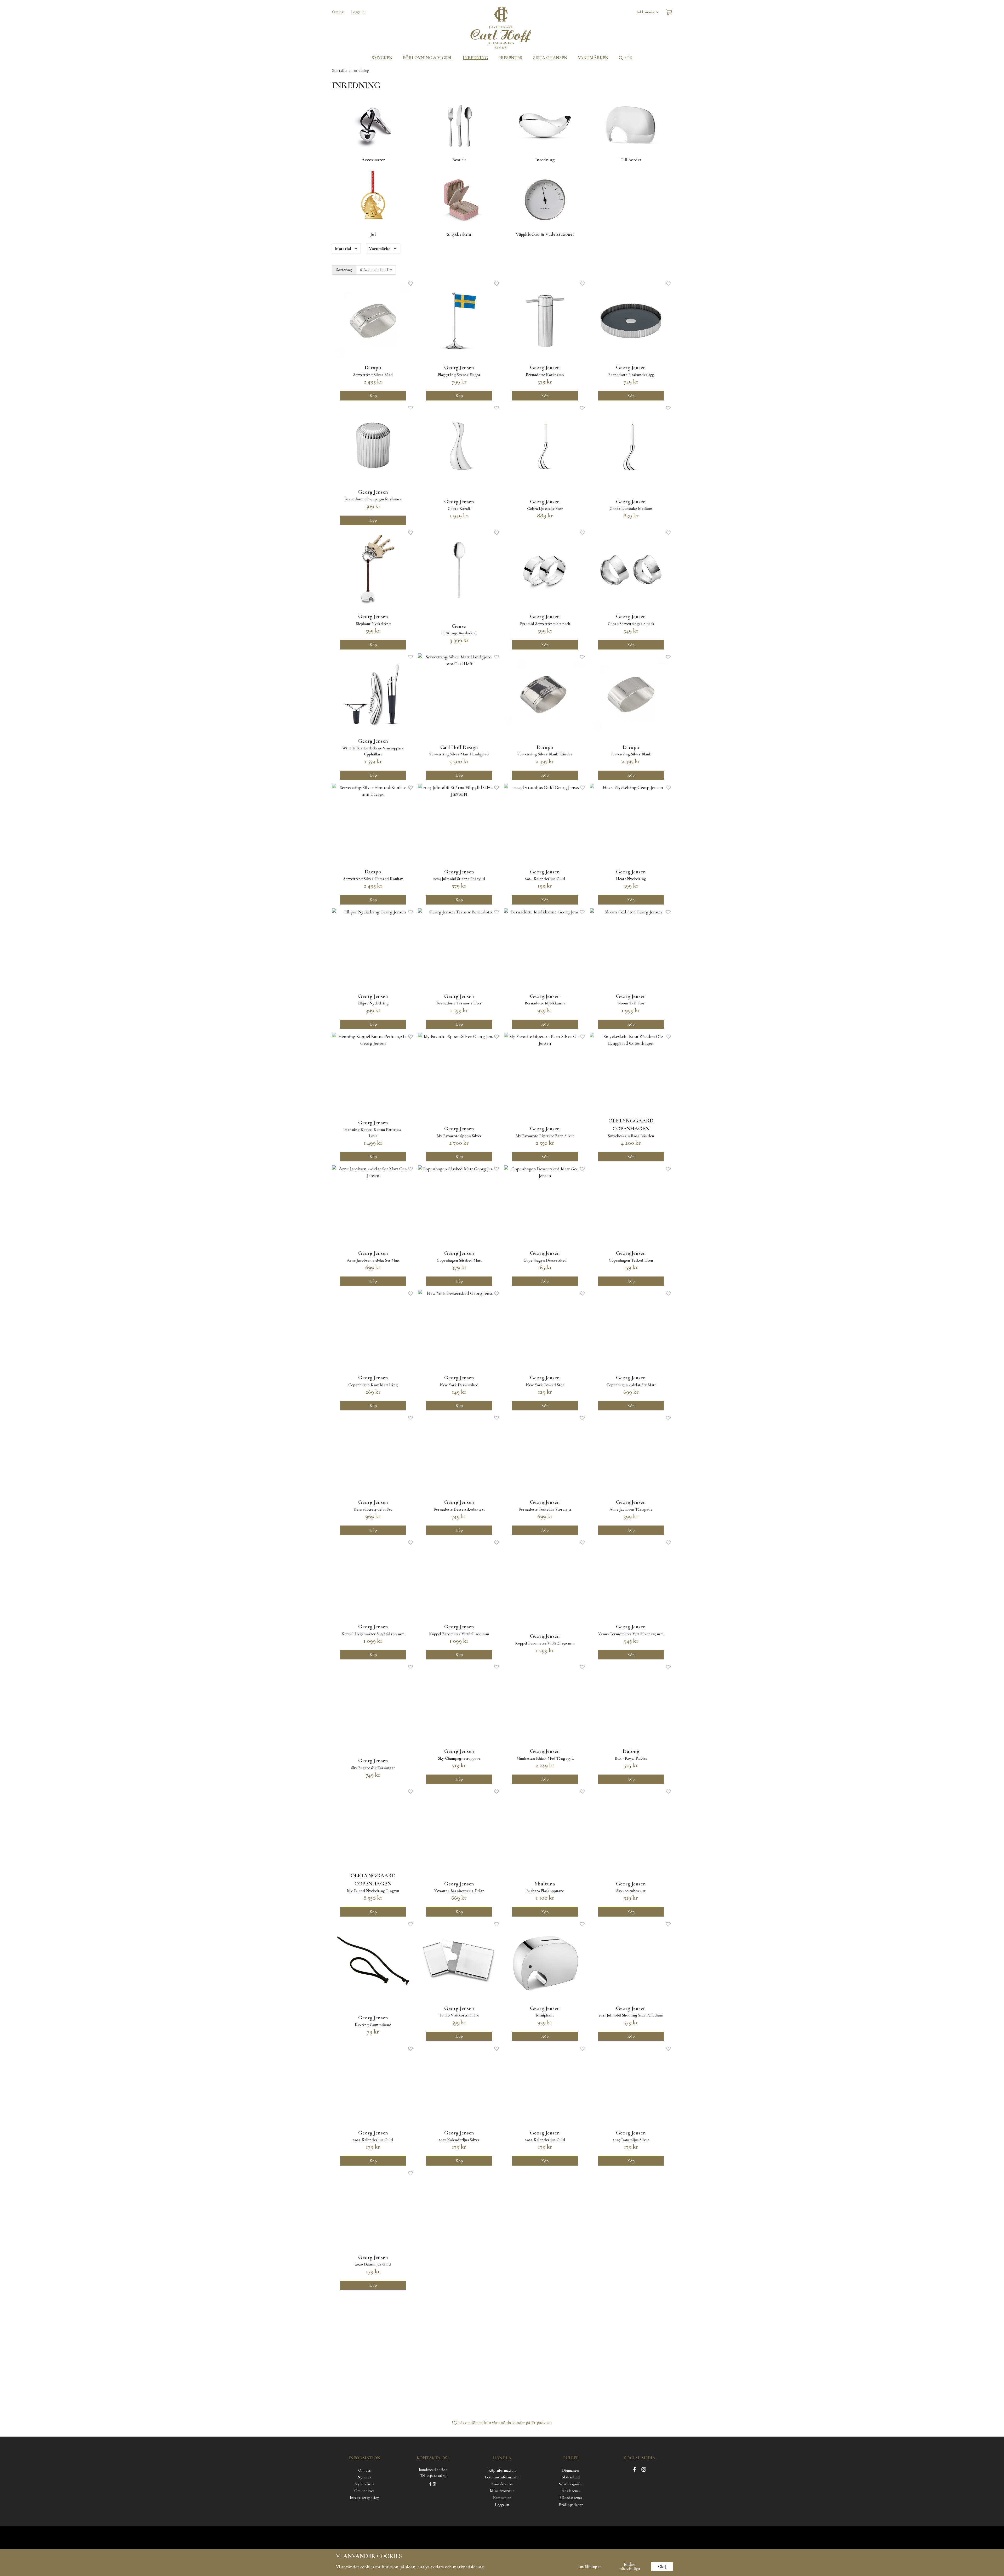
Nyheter (364, 2477)
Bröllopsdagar (571, 2505)
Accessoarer (373, 160)
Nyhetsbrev (364, 2484)
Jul (373, 234)
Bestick (459, 160)
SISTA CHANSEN (550, 58)
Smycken (382, 58)
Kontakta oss (502, 2484)
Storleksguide (571, 2484)
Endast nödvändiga (630, 2567)
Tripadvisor (542, 2423)
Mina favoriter (502, 2491)
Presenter (510, 58)
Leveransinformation (502, 2477)
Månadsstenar (571, 2498)
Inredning (475, 58)
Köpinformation (502, 2470)
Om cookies (364, 2491)
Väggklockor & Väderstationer (545, 234)
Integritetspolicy (364, 2498)
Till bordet (631, 160)
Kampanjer (502, 2498)
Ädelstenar (571, 2491)
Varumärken (593, 58)
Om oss (338, 12)
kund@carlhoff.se (433, 2470)
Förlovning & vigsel (428, 58)
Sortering (344, 270)
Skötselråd (571, 2477)
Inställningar (590, 2567)
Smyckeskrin (459, 234)
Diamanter (571, 2470)
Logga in (358, 12)
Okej (662, 2567)
